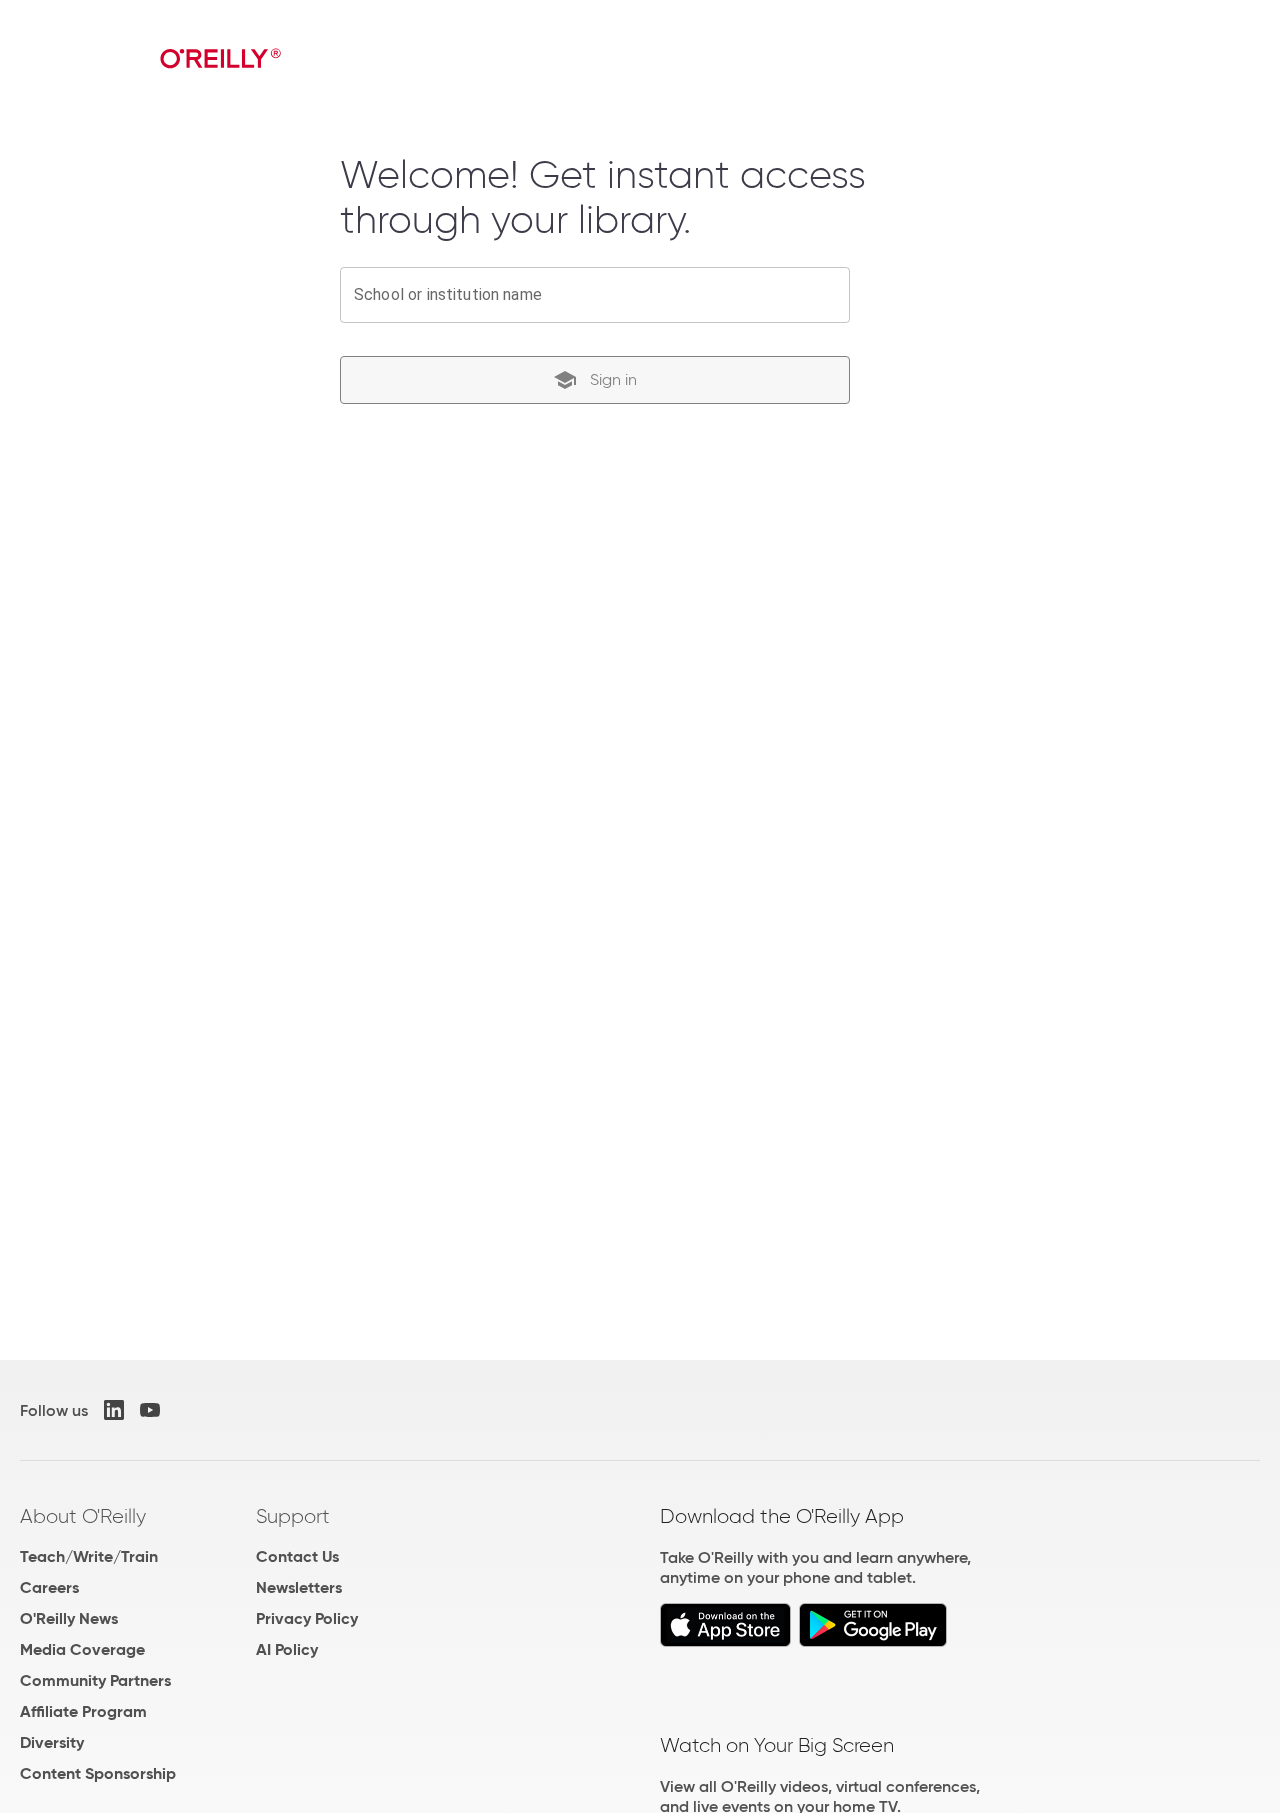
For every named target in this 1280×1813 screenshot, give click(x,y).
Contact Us (297, 1556)
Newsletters (299, 1587)
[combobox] (595, 295)
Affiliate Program (83, 1711)
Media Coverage (82, 1649)
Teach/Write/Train (89, 1556)
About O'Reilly (83, 1516)
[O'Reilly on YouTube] (150, 1410)
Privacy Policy (307, 1618)
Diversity (52, 1742)
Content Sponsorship (98, 1773)
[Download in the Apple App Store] (725, 1641)
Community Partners (95, 1680)
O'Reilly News (69, 1618)
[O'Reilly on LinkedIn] (114, 1410)
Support (293, 1516)
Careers (49, 1587)
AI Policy (287, 1649)
